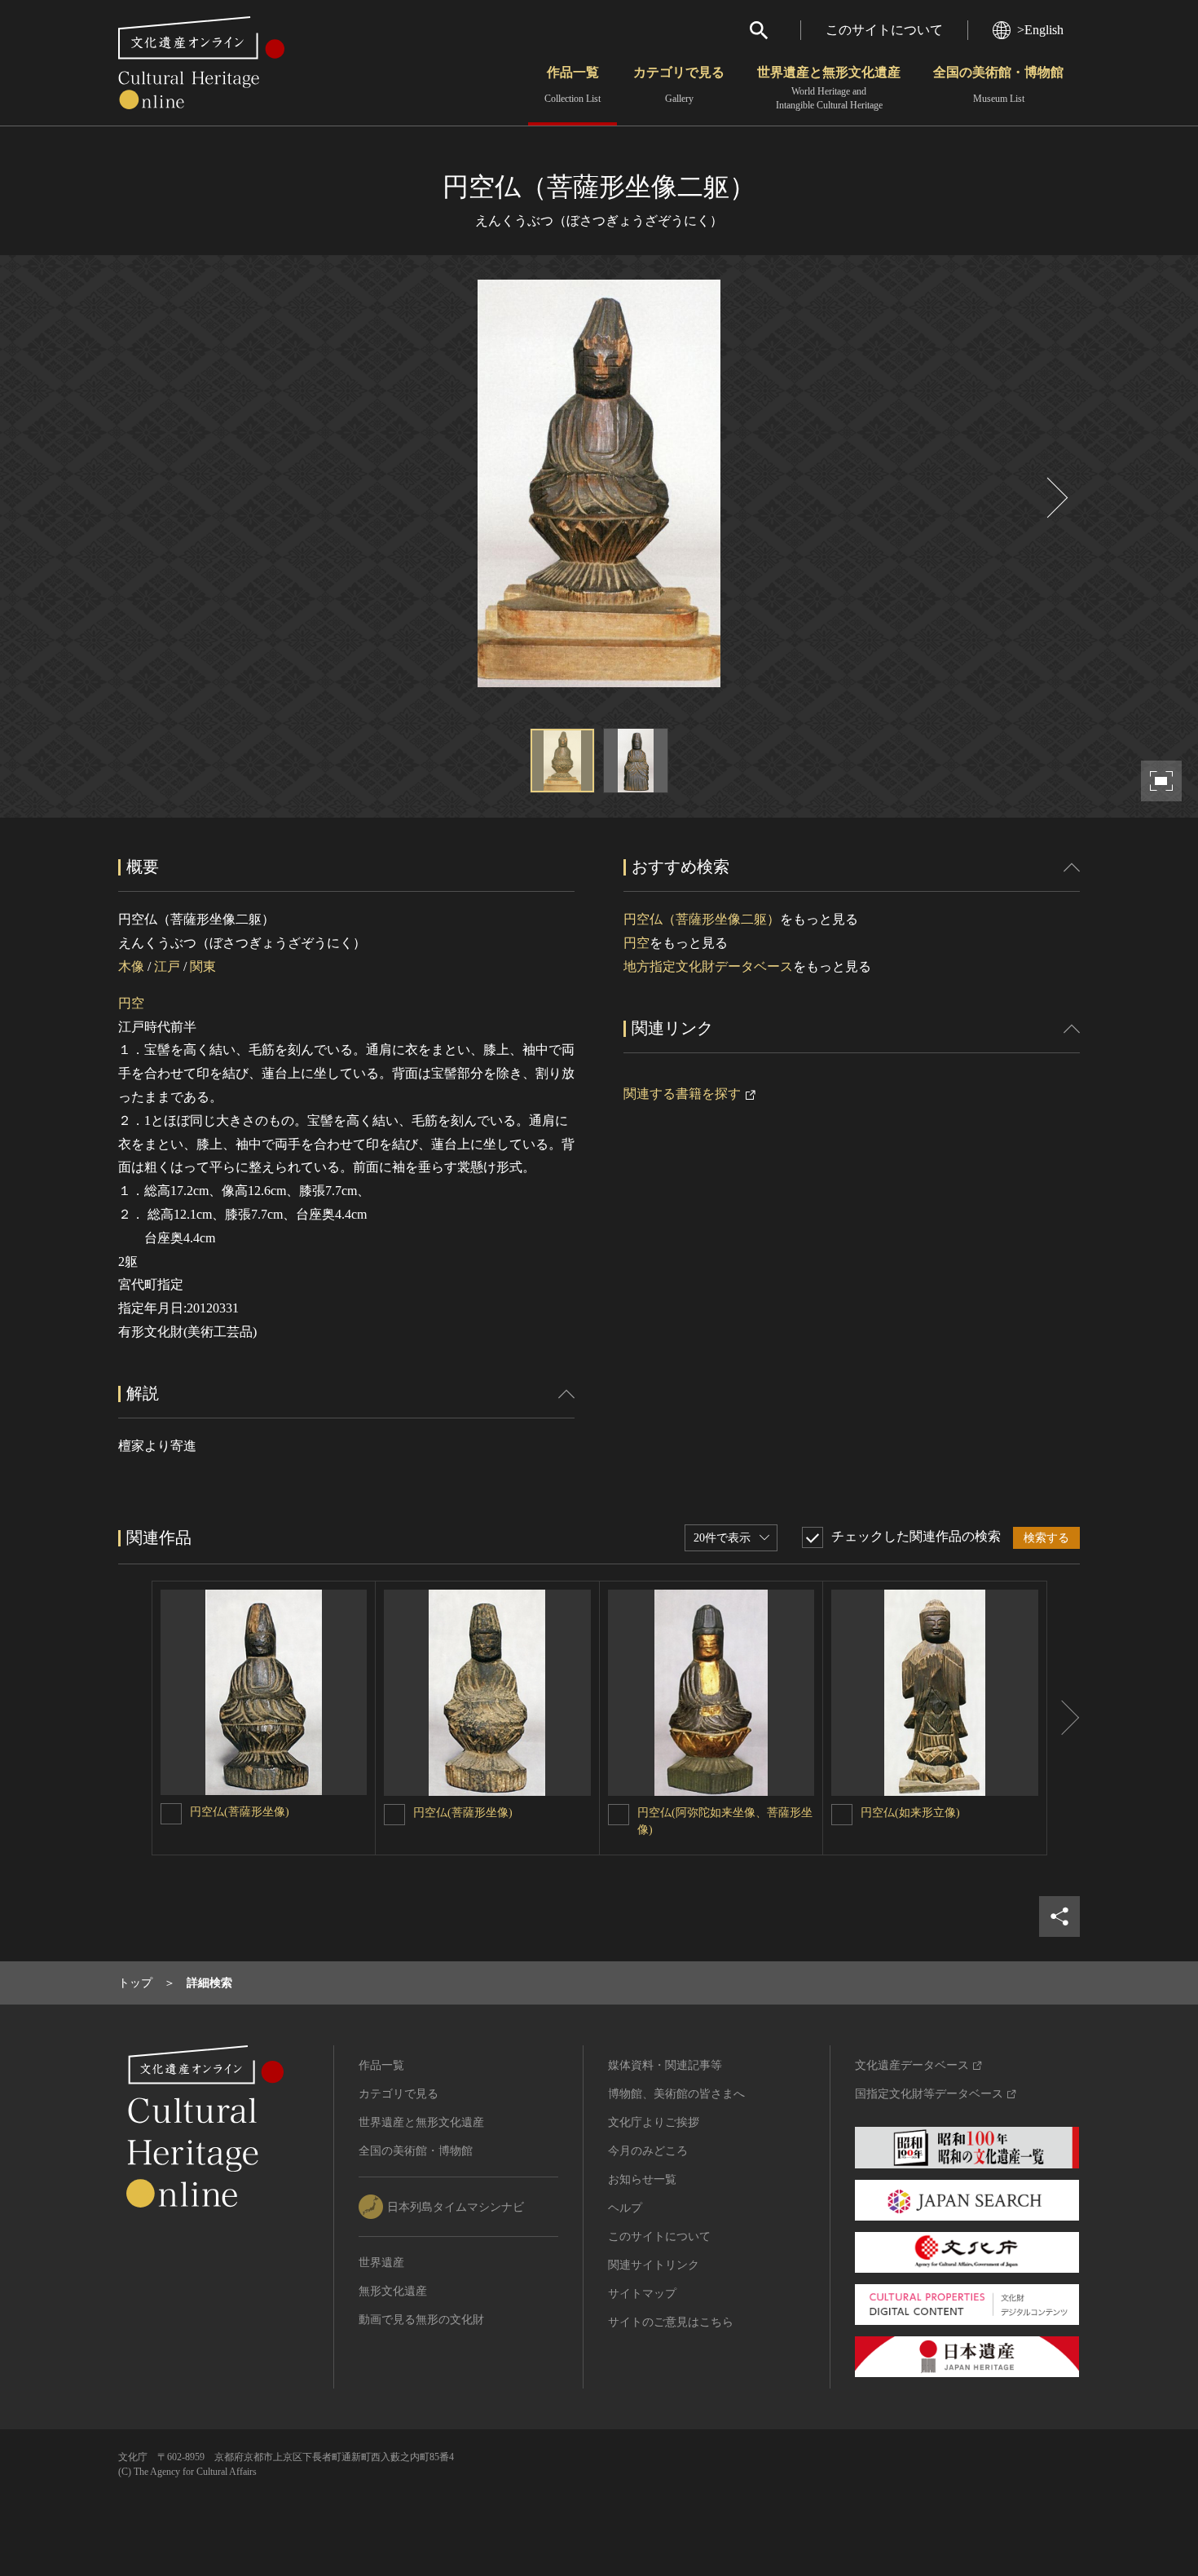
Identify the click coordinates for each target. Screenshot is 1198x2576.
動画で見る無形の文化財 (421, 2320)
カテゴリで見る (679, 85)
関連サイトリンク (654, 2265)
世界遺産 (381, 2263)
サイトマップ (642, 2294)
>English (1040, 30)
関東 (203, 966)
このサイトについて (884, 30)
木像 (131, 966)
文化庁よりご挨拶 (654, 2122)
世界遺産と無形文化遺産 (829, 88)
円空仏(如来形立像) (910, 1813)
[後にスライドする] (1055, 498)
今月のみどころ (648, 2151)
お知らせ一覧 (642, 2179)
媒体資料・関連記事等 (665, 2065)
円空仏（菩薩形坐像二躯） (702, 919)
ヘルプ (625, 2208)
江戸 (167, 966)
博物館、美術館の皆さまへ (676, 2094)
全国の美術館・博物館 (998, 85)
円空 (131, 1003)
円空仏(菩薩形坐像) (240, 1812)
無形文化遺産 (393, 2291)
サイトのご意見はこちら (671, 2322)
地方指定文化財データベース (708, 966)
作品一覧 (573, 85)
